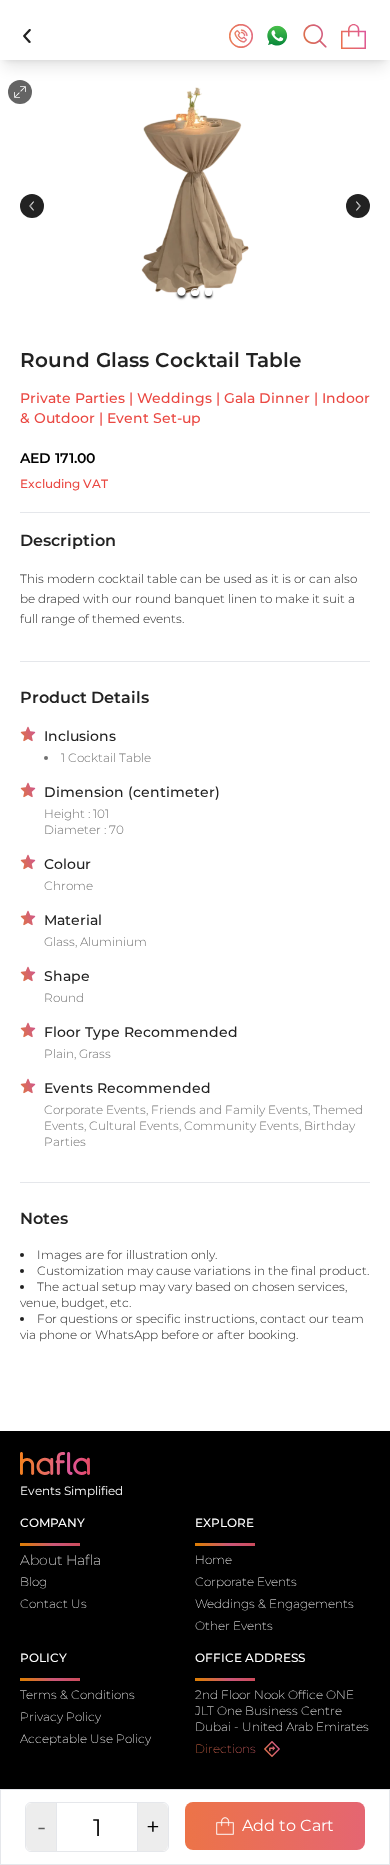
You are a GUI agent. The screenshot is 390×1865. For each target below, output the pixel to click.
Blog (33, 1581)
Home (213, 1559)
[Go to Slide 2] (194, 291)
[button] (195, 194)
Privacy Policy (60, 1716)
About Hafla (60, 1560)
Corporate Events (246, 1581)
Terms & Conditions (77, 1694)
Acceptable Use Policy (85, 1738)
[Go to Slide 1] (181, 292)
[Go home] (55, 1462)
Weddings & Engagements (274, 1603)
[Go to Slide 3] (208, 291)
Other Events (234, 1625)
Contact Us (53, 1603)
